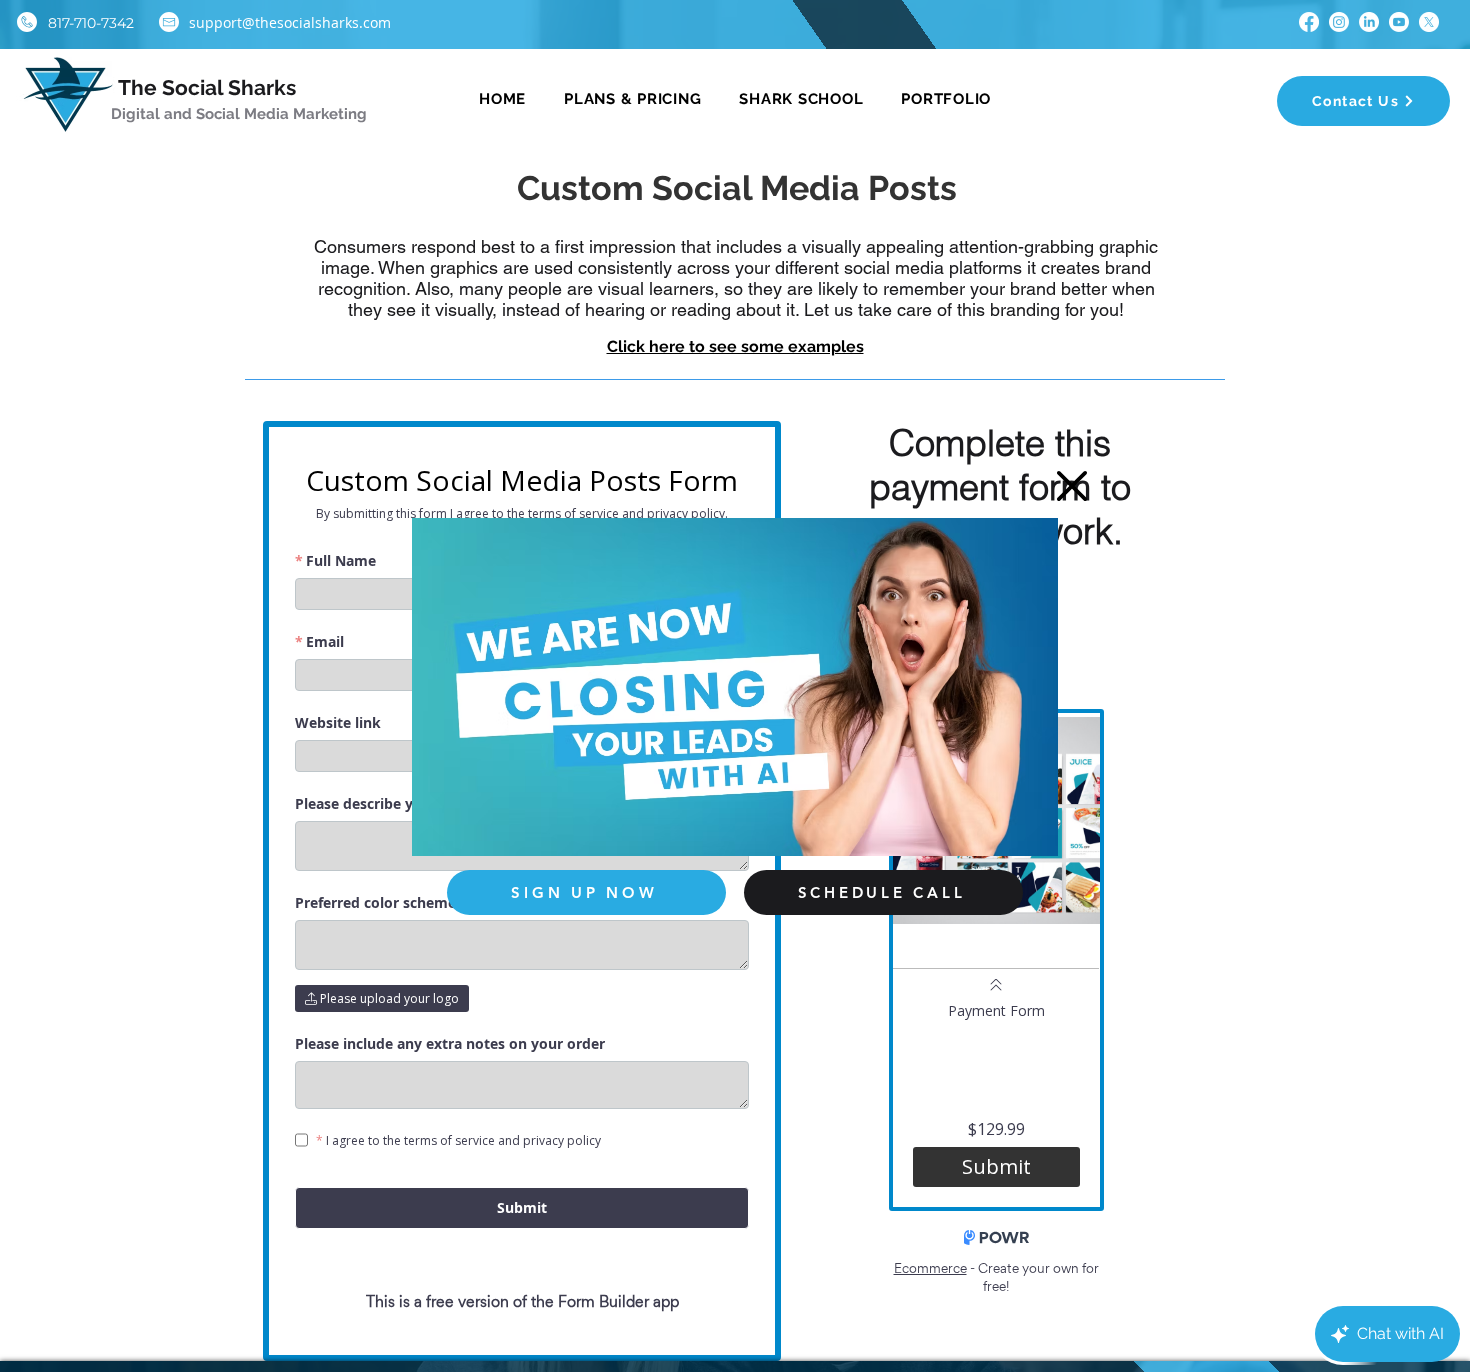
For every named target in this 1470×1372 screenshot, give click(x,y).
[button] (1072, 486)
